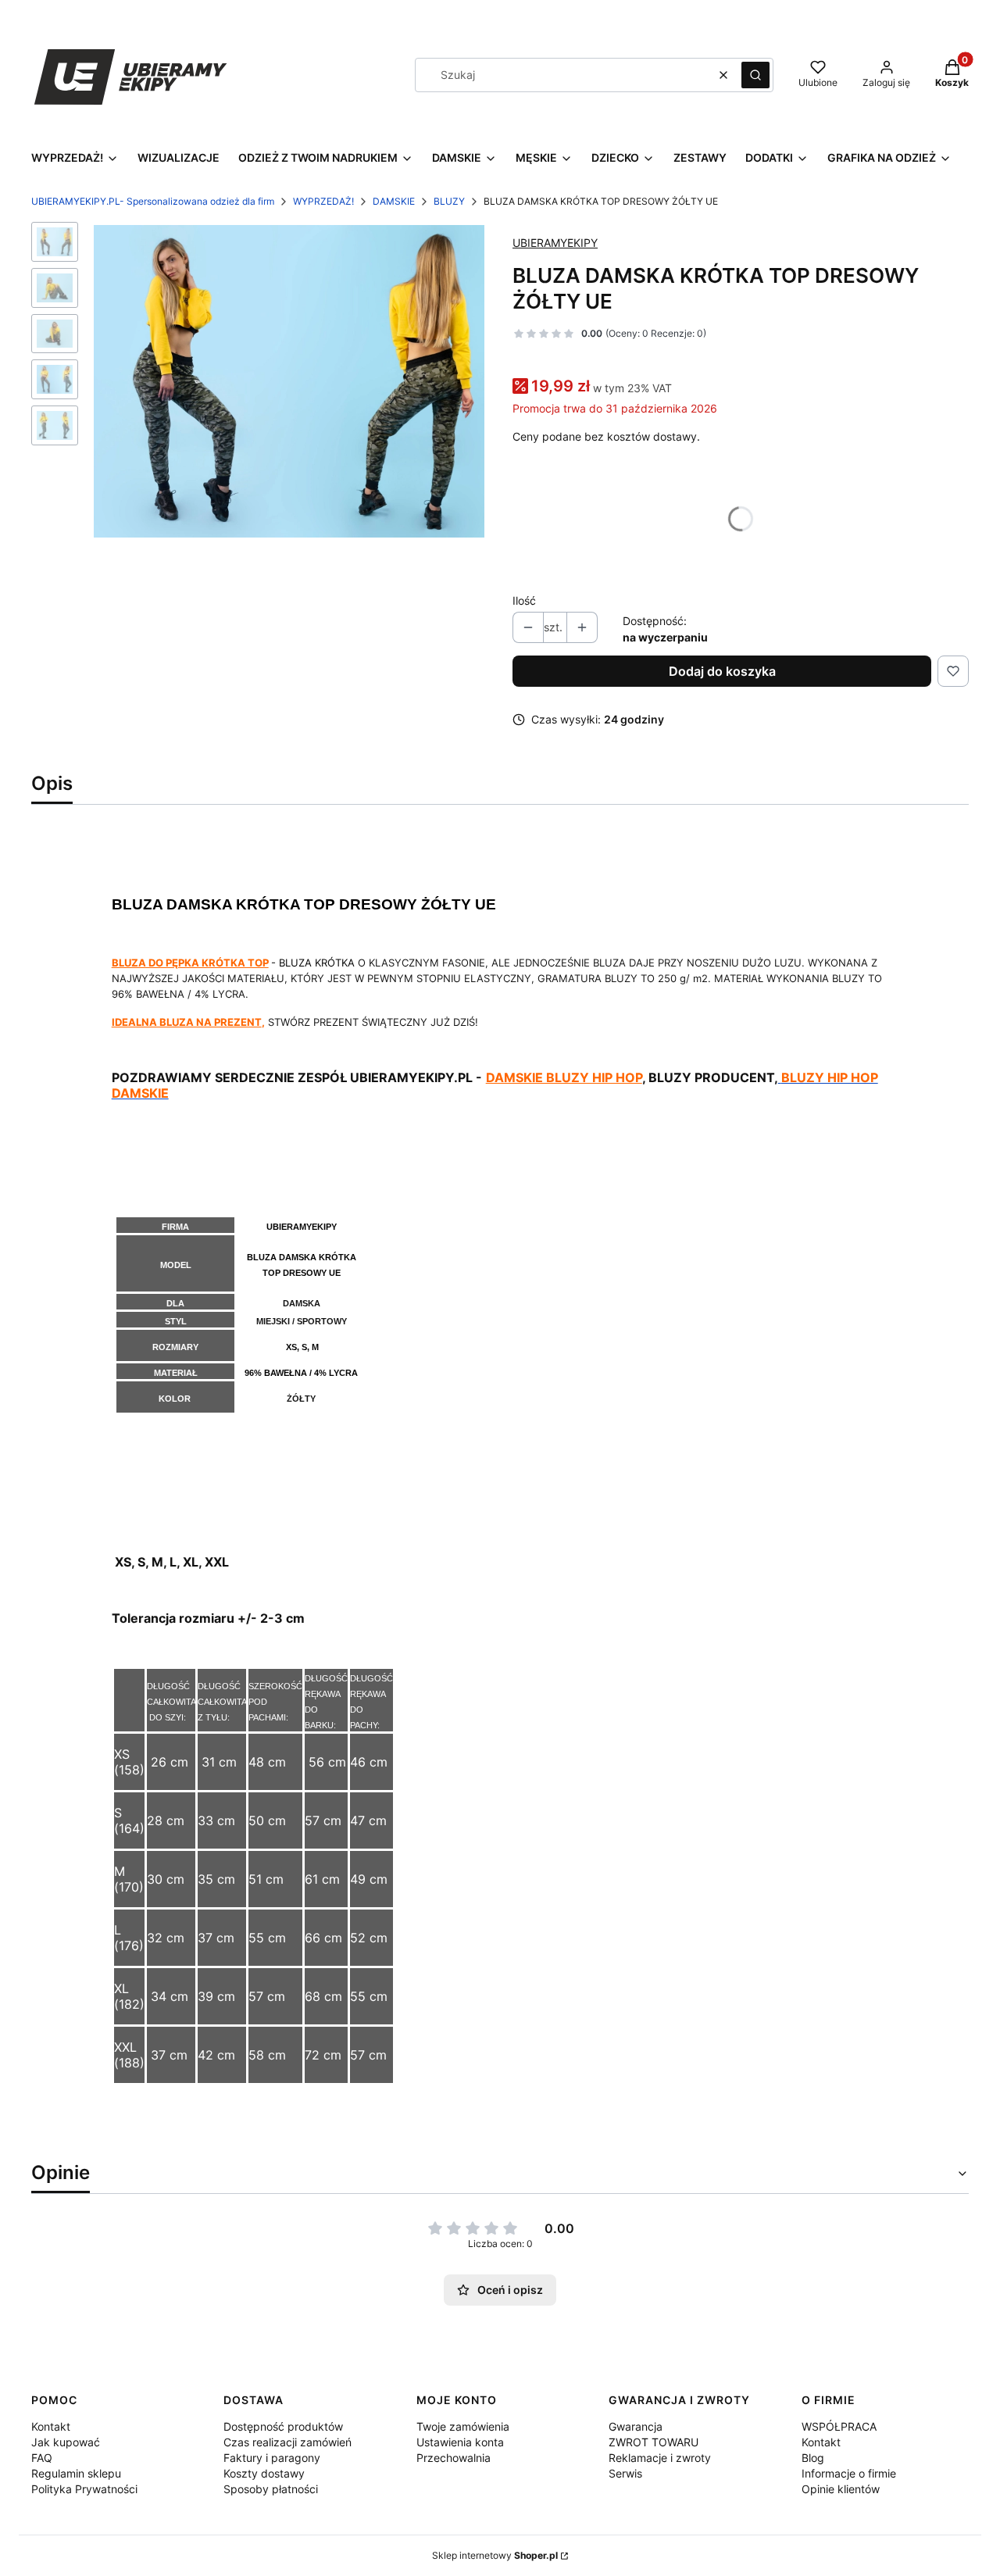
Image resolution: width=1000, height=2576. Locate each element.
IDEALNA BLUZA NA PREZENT (187, 1022)
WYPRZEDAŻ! (323, 201)
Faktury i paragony (272, 2458)
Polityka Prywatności (84, 2489)
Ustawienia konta (460, 2442)
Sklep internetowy (495, 2555)
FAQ (42, 2458)
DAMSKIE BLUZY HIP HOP (564, 1077)
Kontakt (51, 2426)
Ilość (524, 600)
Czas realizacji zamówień (287, 2442)
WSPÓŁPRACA (839, 2426)
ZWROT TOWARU (654, 2442)
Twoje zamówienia (463, 2426)
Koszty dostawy (264, 2473)
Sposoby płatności (271, 2489)
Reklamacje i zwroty (660, 2458)
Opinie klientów (841, 2489)
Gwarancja (636, 2426)
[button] (755, 75)
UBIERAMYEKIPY (555, 243)
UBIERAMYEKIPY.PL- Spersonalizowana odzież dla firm (153, 201)
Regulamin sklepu (76, 2473)
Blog (813, 2458)
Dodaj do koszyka (722, 671)
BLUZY (449, 201)
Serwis (625, 2473)
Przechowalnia (454, 2458)
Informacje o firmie (849, 2473)
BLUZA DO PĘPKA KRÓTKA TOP (190, 963)
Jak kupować (66, 2442)
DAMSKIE (394, 201)
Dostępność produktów (283, 2426)
